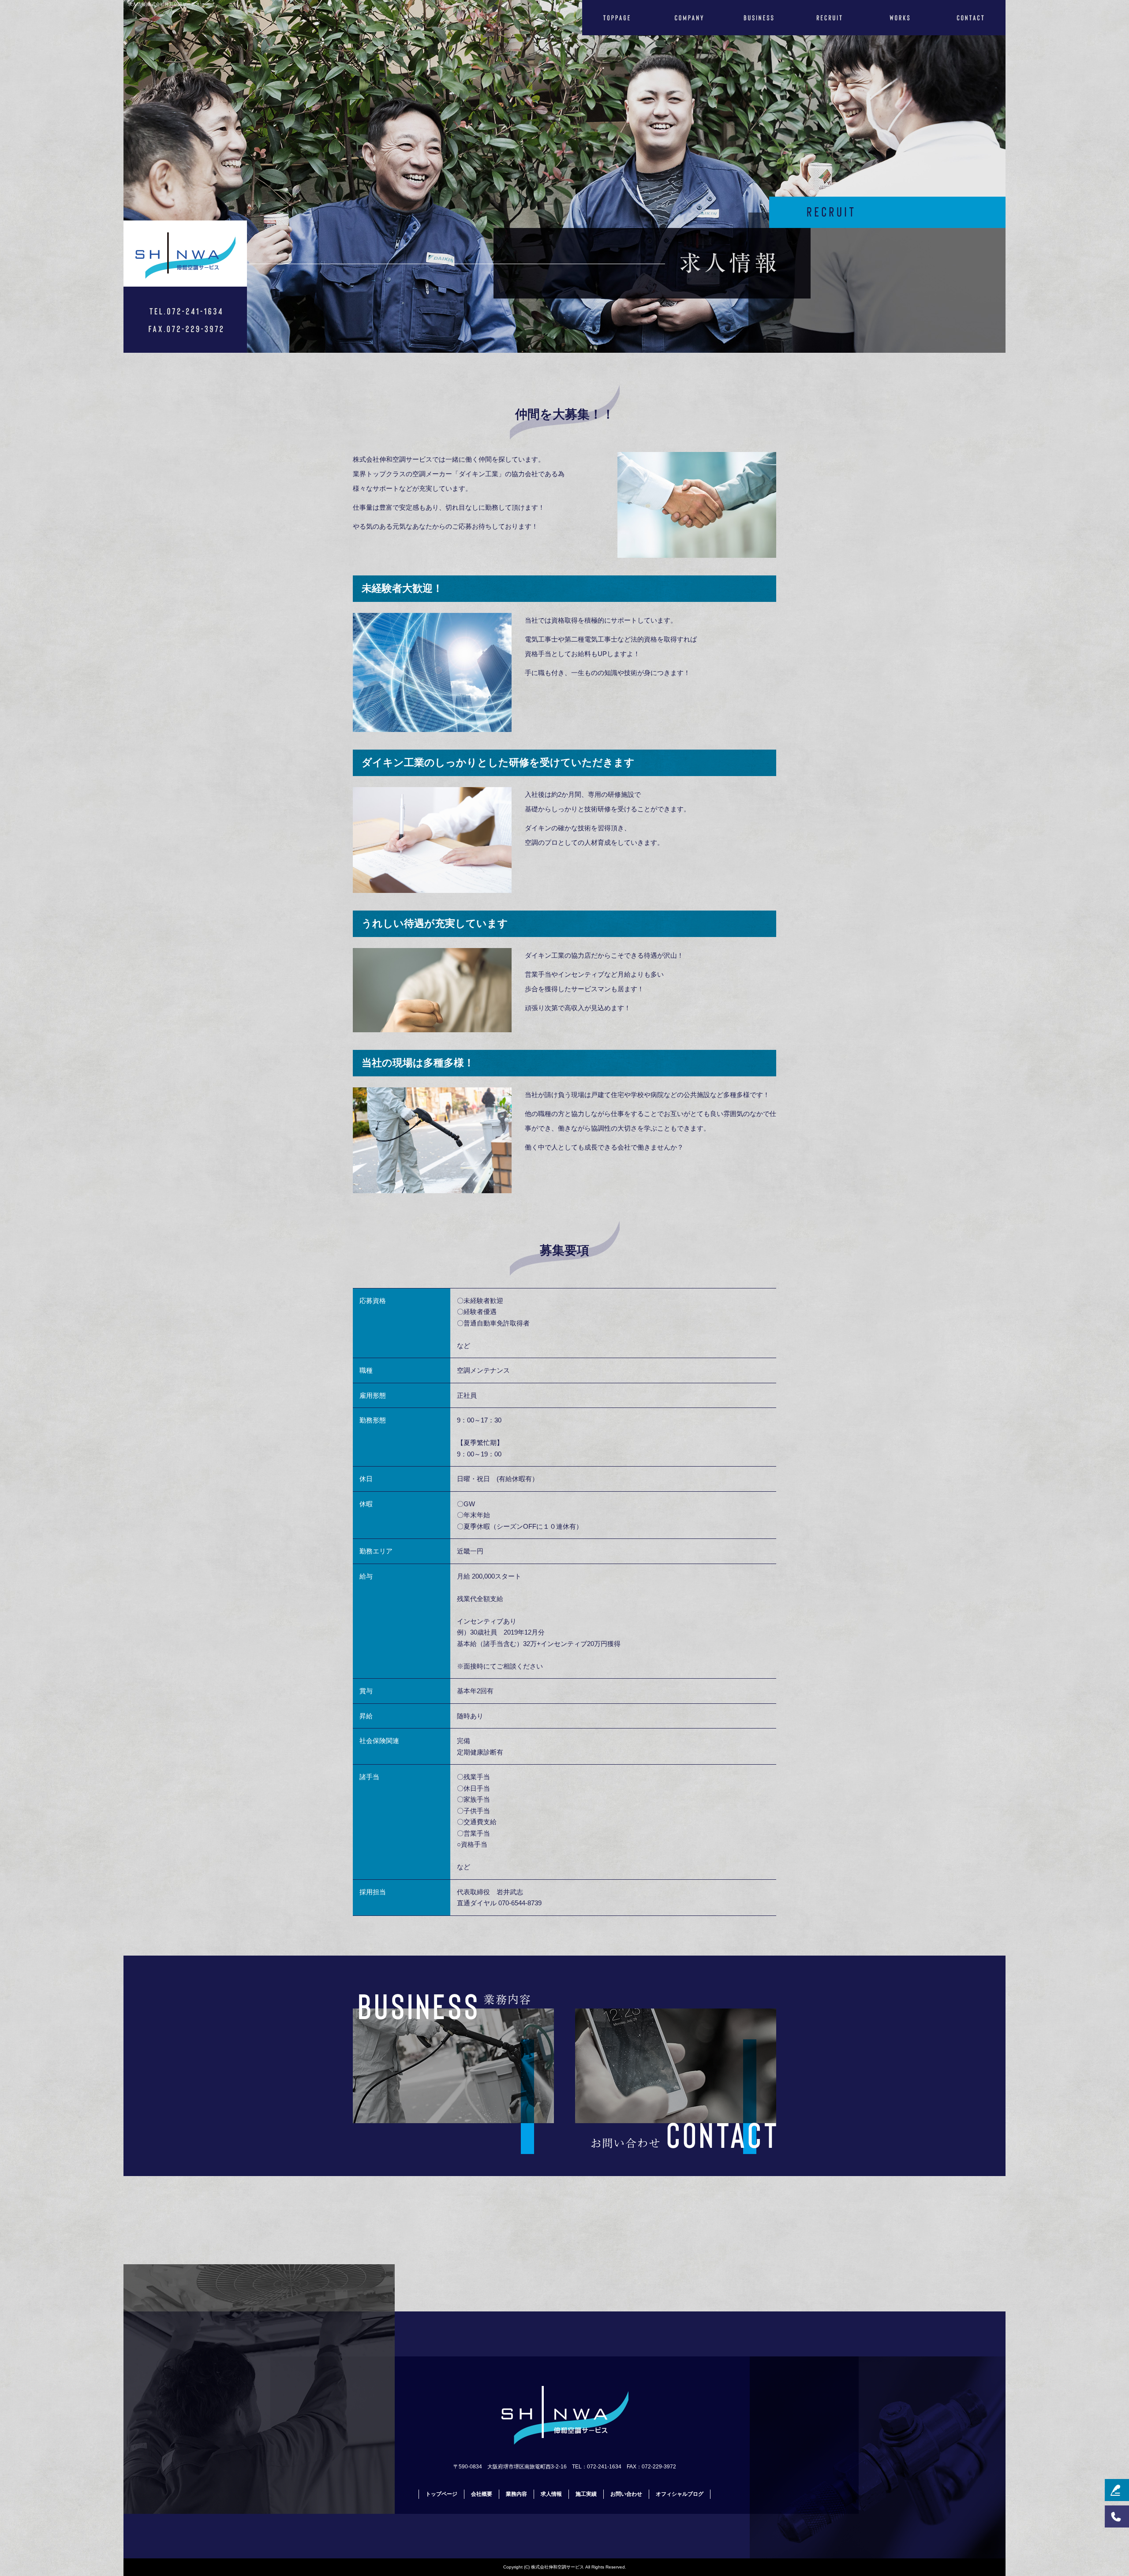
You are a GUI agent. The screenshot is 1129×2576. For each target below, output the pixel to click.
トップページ (617, 18)
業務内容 (759, 18)
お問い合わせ (970, 18)
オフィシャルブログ (680, 2494)
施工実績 (900, 18)
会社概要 (688, 18)
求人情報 (829, 18)
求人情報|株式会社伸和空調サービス (164, 4)
